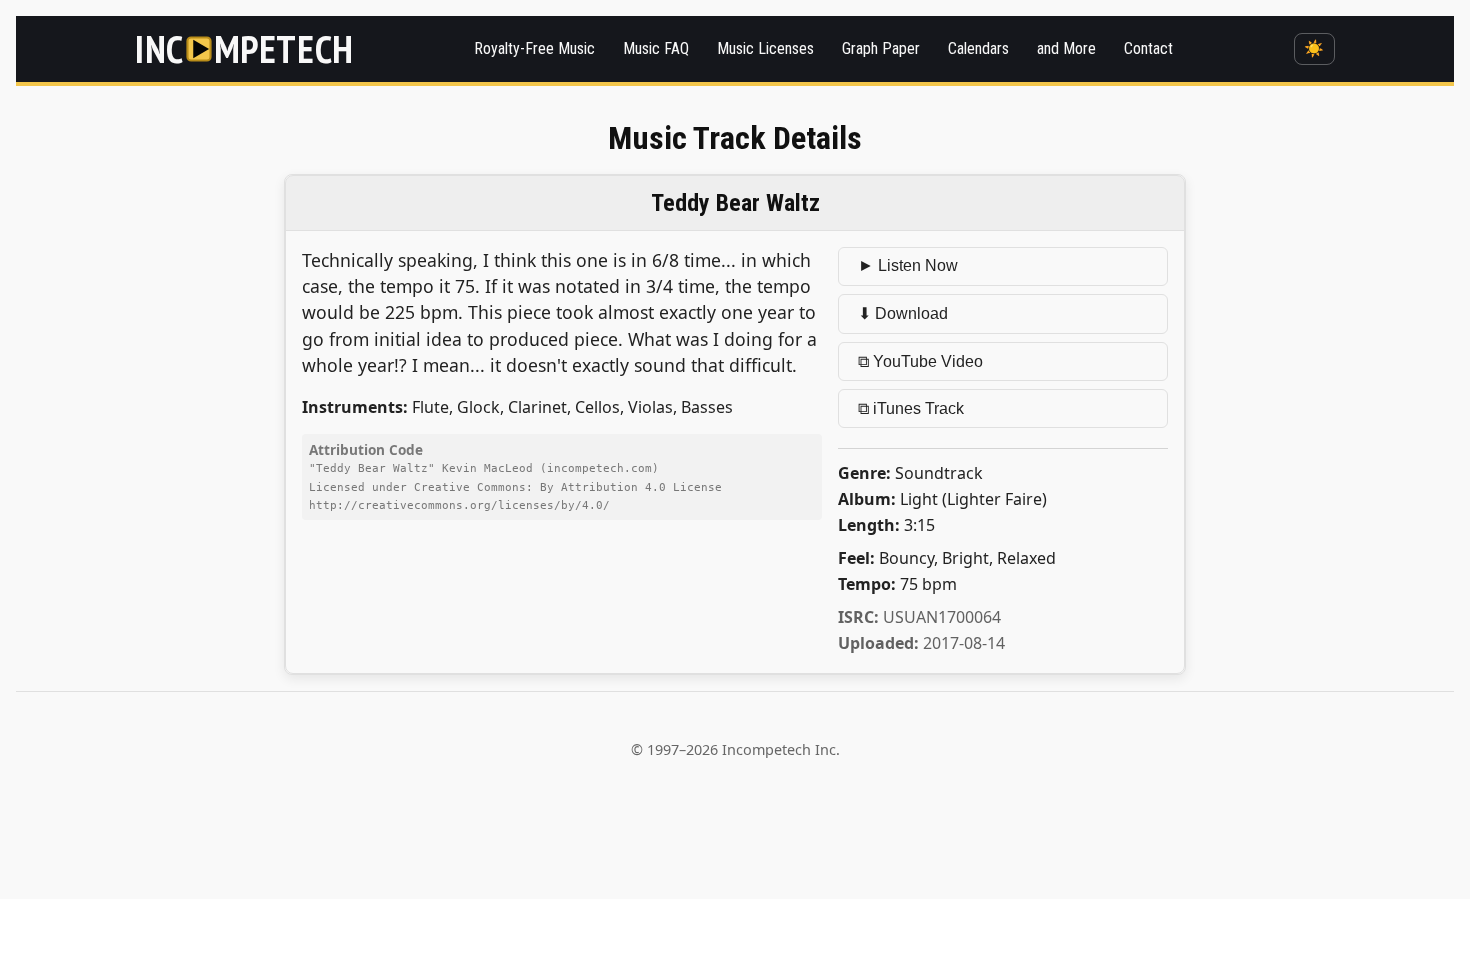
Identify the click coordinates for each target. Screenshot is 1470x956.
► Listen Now (908, 265)
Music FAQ (656, 48)
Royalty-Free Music (534, 48)
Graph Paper (881, 48)
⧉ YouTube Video (920, 361)
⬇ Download (903, 313)
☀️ (1314, 48)
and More (1066, 48)
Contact (1148, 48)
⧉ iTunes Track (911, 408)
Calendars (978, 48)
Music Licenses (765, 48)
